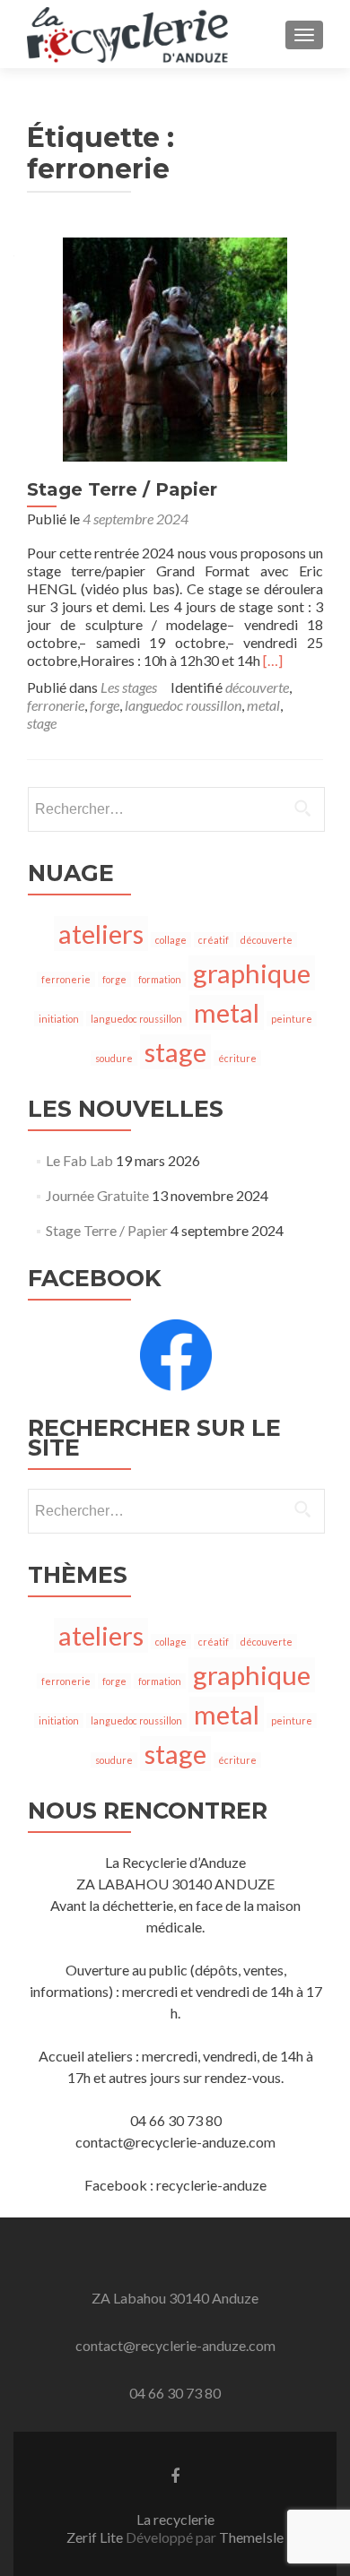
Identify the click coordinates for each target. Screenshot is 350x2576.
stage (42, 723)
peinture (292, 1019)
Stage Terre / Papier (122, 489)
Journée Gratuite (97, 1195)
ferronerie (56, 705)
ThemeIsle (251, 2537)
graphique (252, 973)
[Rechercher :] (175, 809)
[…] (273, 660)
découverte (257, 687)
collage (171, 940)
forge (105, 705)
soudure (114, 1058)
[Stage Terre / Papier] (175, 347)
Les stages (129, 687)
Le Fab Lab (79, 1160)
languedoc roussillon (183, 705)
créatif (214, 940)
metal (263, 705)
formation (160, 979)
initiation (59, 1019)
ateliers (101, 934)
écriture (237, 1058)
